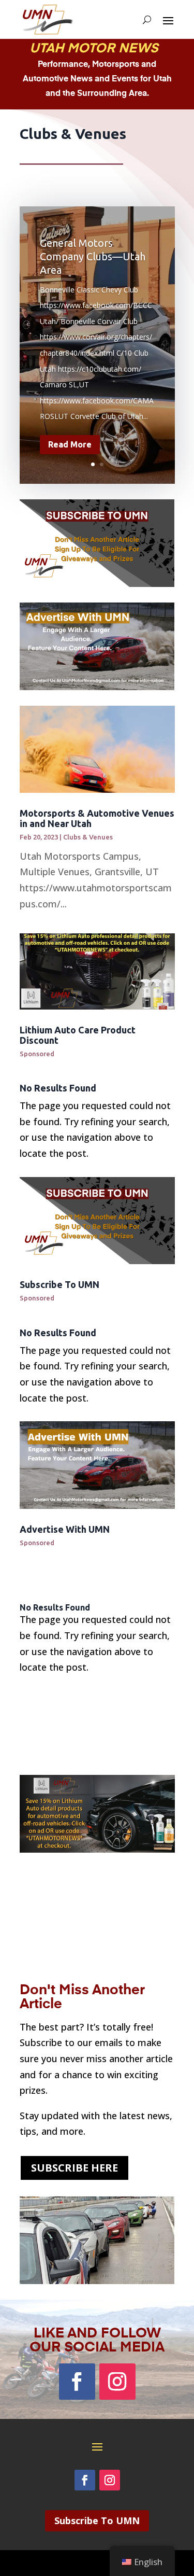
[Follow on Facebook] (77, 2382)
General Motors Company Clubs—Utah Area (93, 256)
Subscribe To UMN (59, 1284)
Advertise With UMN (65, 1529)
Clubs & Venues (88, 837)
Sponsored (37, 1054)
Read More (70, 444)
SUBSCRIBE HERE (74, 2168)
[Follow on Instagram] (117, 2382)
